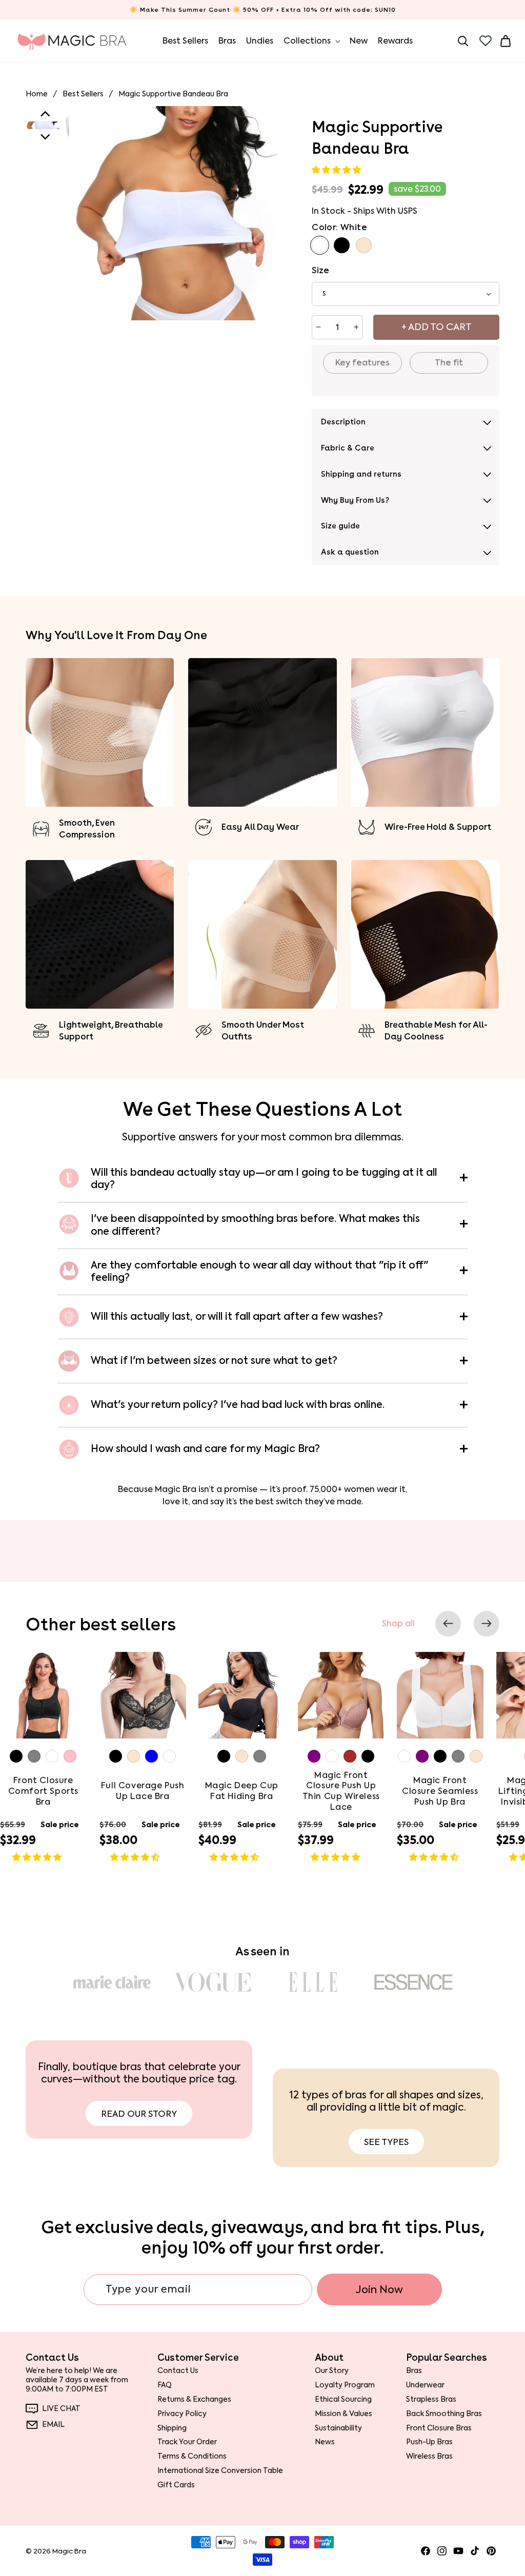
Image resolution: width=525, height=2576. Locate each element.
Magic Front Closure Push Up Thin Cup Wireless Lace (341, 1791)
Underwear (425, 2385)
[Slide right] (487, 1624)
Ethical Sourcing (343, 2399)
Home (37, 94)
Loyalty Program (345, 2385)
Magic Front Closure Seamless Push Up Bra (440, 1791)
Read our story (139, 2114)
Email (53, 2425)
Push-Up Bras (429, 2442)
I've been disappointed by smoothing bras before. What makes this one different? (255, 1225)
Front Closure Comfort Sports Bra (43, 1791)
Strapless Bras (431, 2399)
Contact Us (178, 2371)
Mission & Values (344, 2414)
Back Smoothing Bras (444, 2414)
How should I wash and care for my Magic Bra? (205, 1449)
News (325, 2442)
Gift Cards (176, 2485)
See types (386, 2142)
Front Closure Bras (439, 2428)
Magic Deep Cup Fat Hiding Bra (242, 1791)
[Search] (463, 41)
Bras (414, 2371)
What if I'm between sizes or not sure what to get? (214, 1361)
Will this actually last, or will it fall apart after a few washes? (237, 1316)
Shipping (172, 2428)
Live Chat (61, 2409)
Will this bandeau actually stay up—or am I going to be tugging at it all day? (264, 1179)
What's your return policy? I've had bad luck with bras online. (238, 1405)
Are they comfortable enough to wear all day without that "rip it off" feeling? (259, 1272)
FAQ (165, 2385)
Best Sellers (83, 94)
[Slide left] (448, 1624)
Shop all (398, 1624)
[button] (337, 170)
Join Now (379, 2289)
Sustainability (338, 2428)
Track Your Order (187, 2442)
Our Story (332, 2371)
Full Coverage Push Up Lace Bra (142, 1791)
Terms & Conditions (192, 2456)
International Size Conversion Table (220, 2470)
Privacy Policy (182, 2414)
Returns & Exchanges (194, 2399)
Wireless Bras (429, 2456)
